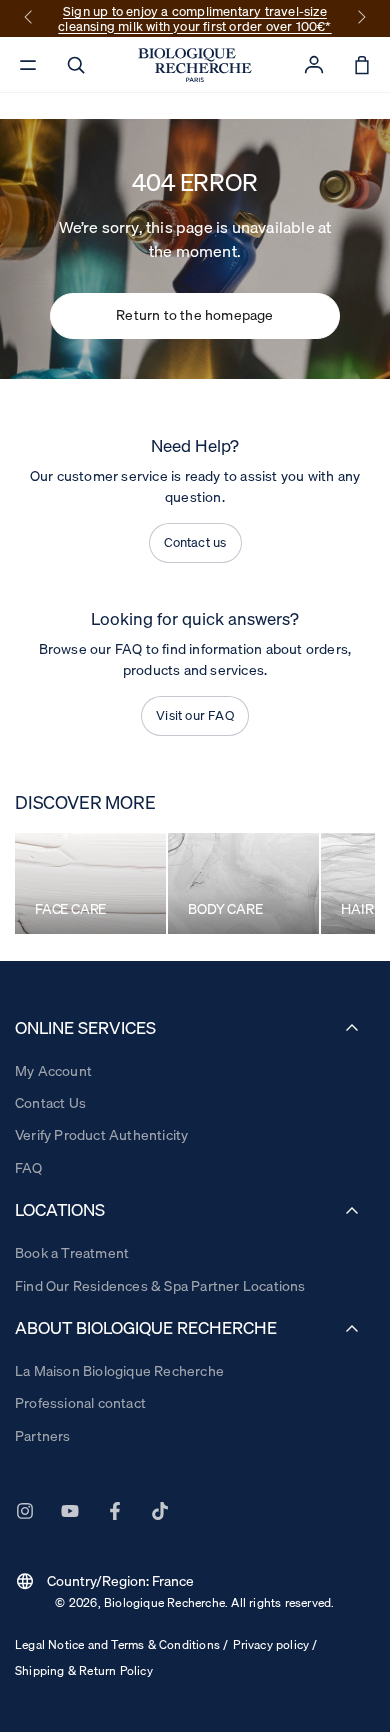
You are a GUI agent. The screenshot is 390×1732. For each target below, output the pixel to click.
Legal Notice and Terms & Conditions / (121, 1644)
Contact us (195, 542)
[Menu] (28, 65)
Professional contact (80, 1403)
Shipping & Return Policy (84, 1670)
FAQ (29, 1168)
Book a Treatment (72, 1253)
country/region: (104, 1581)
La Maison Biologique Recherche (119, 1371)
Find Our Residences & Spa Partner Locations (160, 1286)
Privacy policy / (275, 1644)
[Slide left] (30, 18)
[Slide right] (360, 18)
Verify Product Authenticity (101, 1135)
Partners (43, 1436)
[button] (76, 65)
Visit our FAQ (195, 715)
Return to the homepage (194, 315)
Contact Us (50, 1103)
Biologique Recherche (164, 1602)
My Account (53, 1071)
